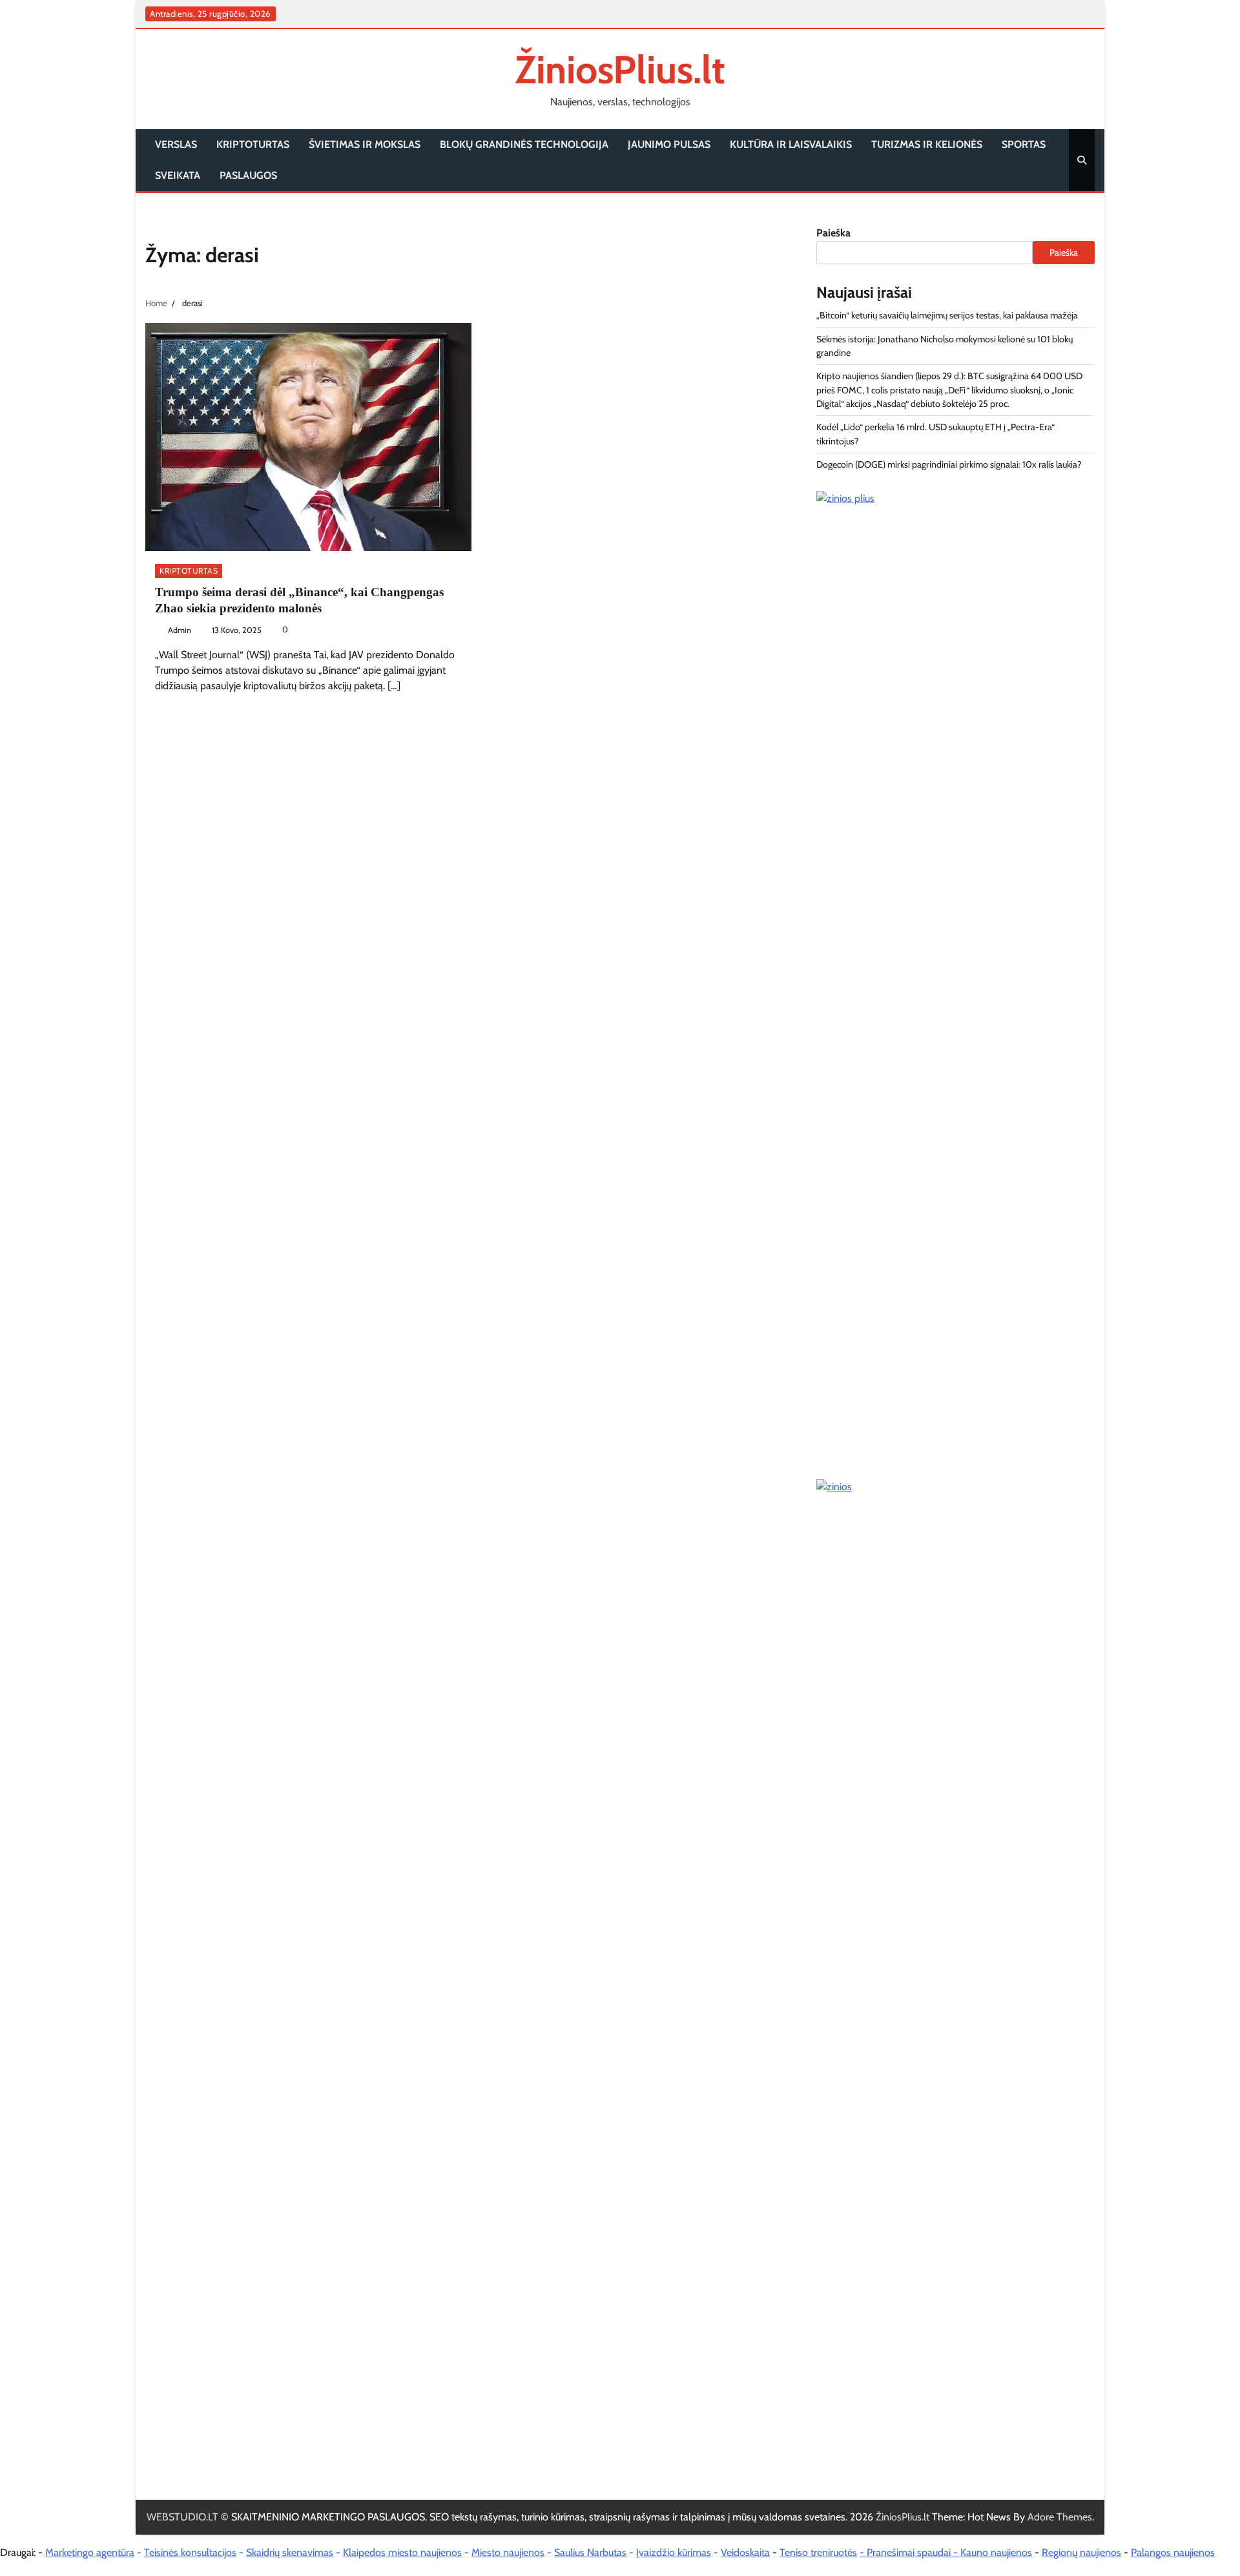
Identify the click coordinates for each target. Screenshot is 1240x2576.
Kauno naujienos (996, 2552)
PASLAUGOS (248, 175)
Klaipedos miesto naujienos (402, 2552)
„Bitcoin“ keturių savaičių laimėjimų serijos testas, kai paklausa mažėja (947, 315)
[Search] (1082, 160)
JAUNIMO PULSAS (669, 144)
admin (180, 630)
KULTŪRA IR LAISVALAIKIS (791, 144)
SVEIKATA (178, 175)
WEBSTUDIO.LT (182, 2517)
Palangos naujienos (1173, 2552)
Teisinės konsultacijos (190, 2552)
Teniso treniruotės (818, 2552)
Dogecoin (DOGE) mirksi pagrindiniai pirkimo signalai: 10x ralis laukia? (949, 464)
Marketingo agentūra (90, 2552)
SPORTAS (1024, 144)
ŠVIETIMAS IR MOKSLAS (365, 144)
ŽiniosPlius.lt (620, 69)
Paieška (833, 233)
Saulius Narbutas (590, 2552)
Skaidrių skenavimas (290, 2552)
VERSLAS (176, 144)
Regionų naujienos (1081, 2552)
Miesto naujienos (508, 2552)
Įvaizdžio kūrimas (674, 2552)
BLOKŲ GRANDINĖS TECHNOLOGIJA (524, 144)
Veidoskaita (745, 2552)
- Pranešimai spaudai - (910, 2552)
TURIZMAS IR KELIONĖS (927, 144)
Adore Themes (1060, 2517)
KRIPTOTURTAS (253, 144)
